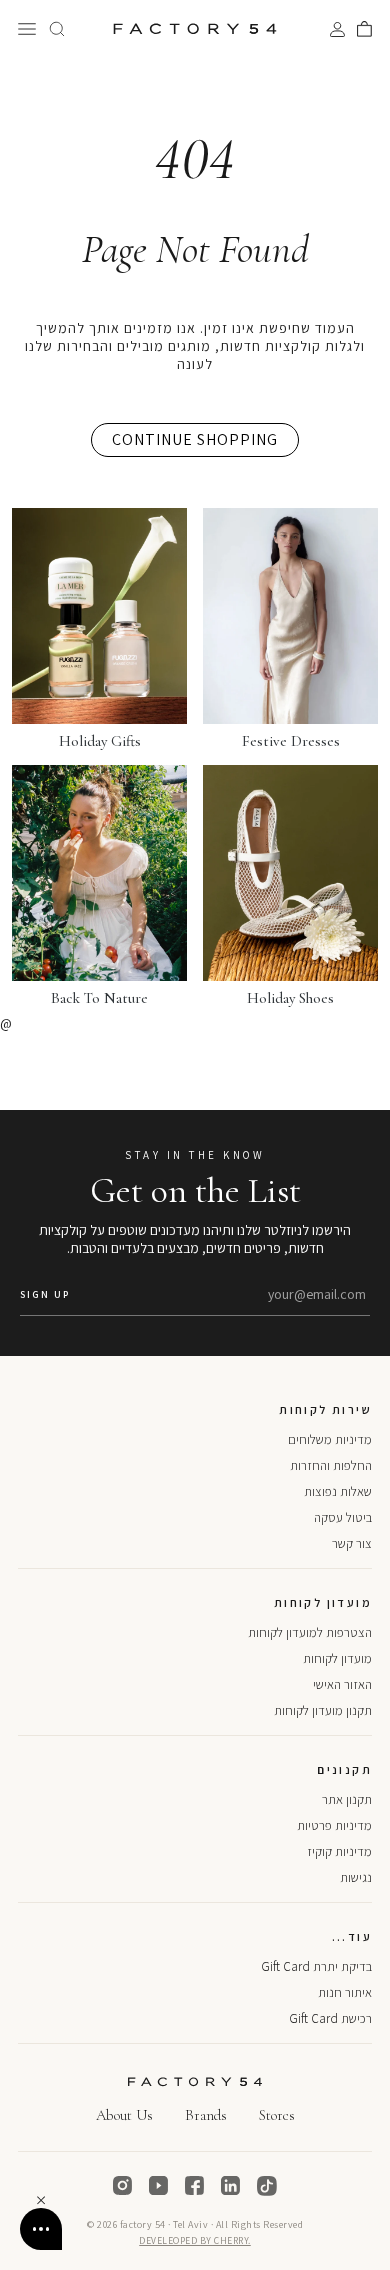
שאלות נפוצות (338, 1491)
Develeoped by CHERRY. (195, 2240)
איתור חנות (345, 1992)
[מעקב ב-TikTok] (267, 2186)
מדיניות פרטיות (334, 1825)
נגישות (356, 1877)
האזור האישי (342, 1684)
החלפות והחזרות (331, 1465)
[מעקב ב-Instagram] (123, 2186)
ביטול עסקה (343, 1517)
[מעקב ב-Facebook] (195, 2186)
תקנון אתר (347, 1799)
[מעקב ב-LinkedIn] (231, 2186)
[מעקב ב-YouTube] (159, 2186)
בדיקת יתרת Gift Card (316, 1966)
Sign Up (45, 1294)
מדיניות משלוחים (330, 1439)
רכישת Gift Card (330, 2018)
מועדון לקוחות (337, 1658)
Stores (277, 2115)
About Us (124, 2115)
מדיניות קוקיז (339, 1851)
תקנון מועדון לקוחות (323, 1710)
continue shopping (195, 439)
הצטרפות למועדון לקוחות (310, 1632)
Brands (206, 2115)
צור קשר (352, 1543)
